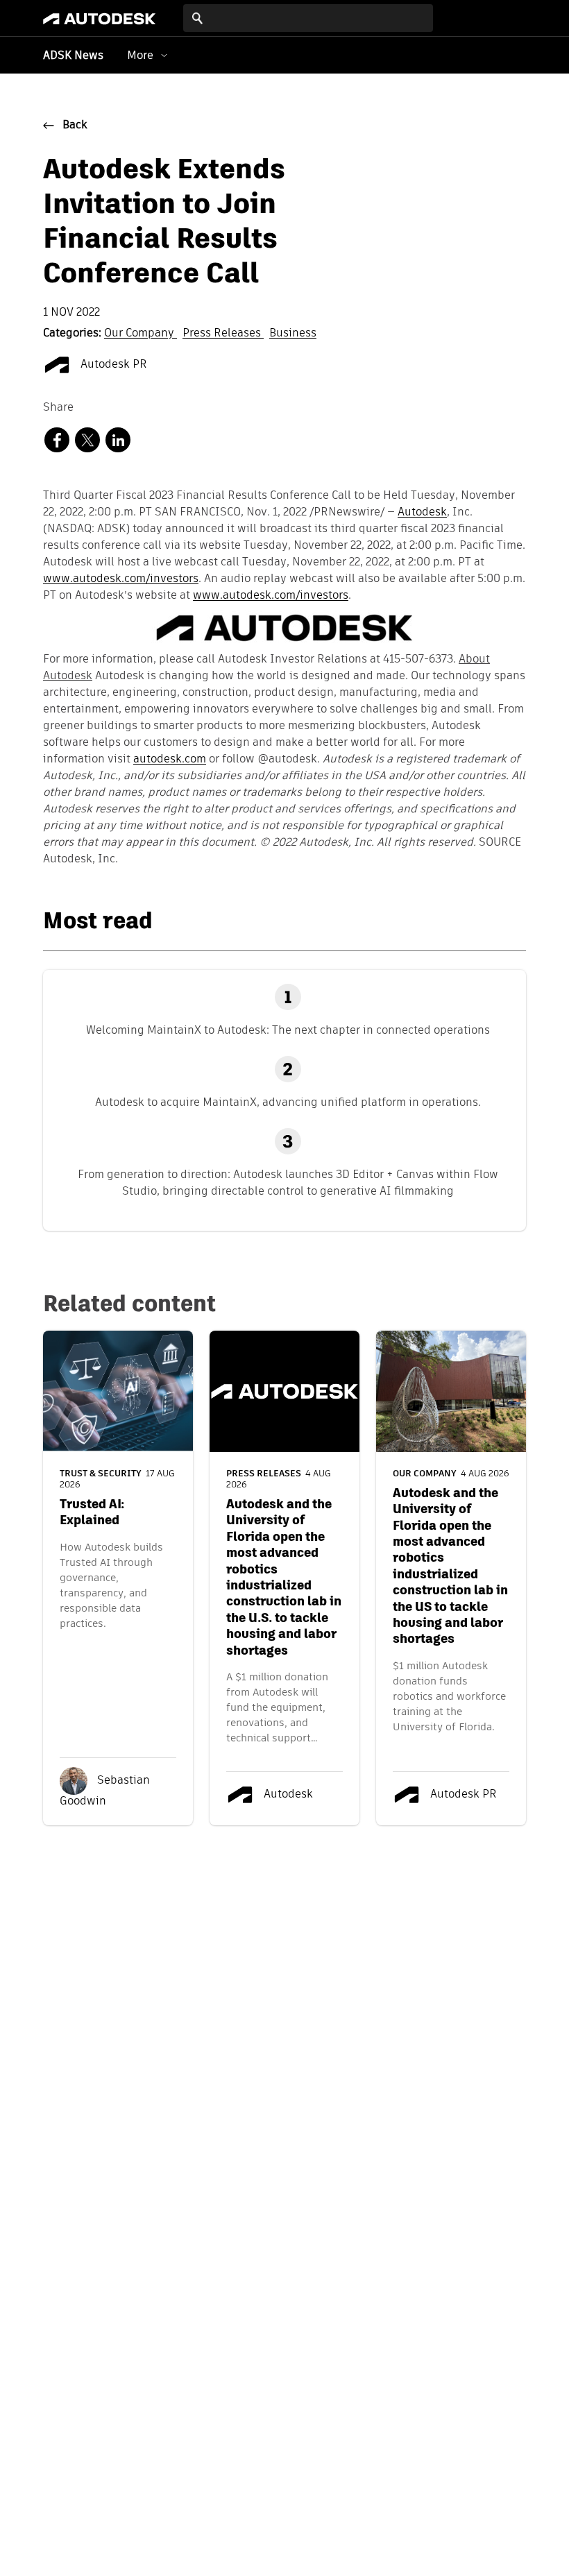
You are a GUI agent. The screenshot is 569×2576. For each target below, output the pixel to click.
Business (293, 334)
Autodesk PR (112, 365)
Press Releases (223, 334)
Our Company (141, 334)
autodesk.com (170, 760)
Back (75, 126)
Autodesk (422, 513)
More (140, 55)
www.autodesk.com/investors (121, 579)
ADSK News (73, 56)
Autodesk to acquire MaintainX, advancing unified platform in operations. (288, 1102)
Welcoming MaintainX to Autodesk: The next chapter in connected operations (288, 1030)
